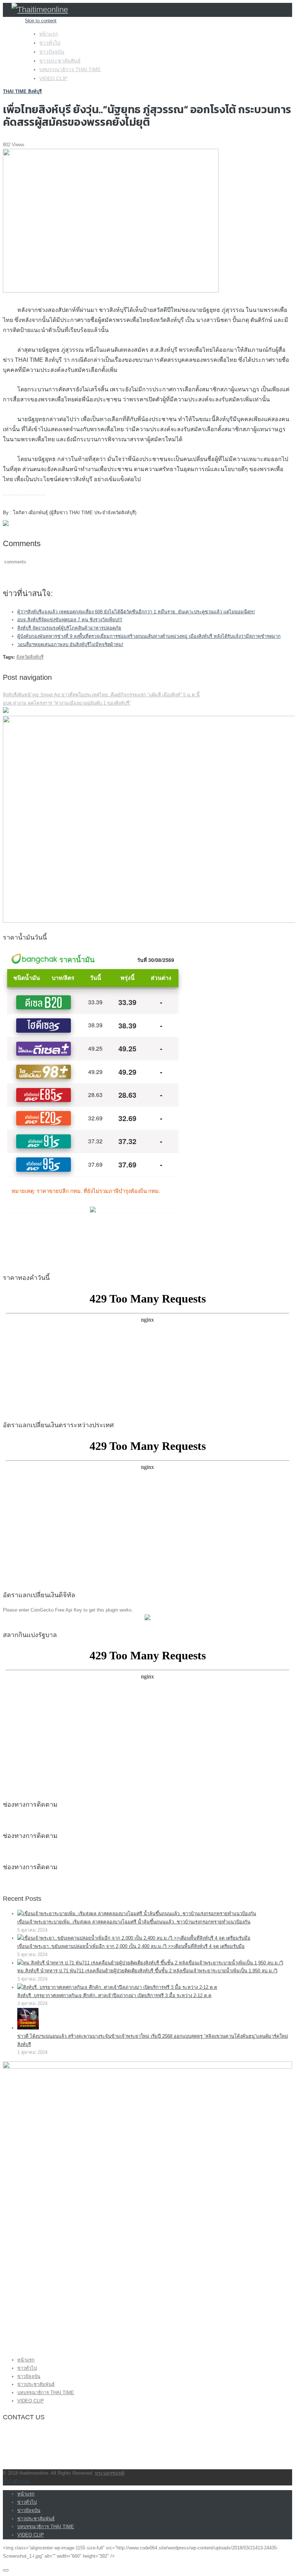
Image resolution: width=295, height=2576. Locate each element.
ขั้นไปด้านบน (16, 2481)
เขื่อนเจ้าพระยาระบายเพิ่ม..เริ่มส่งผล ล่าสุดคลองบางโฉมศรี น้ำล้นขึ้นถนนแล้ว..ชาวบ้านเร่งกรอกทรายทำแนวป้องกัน (134, 1922)
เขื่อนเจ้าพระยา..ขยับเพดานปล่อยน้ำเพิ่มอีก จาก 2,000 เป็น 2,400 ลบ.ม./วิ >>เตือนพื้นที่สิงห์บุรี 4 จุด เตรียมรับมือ (131, 1946)
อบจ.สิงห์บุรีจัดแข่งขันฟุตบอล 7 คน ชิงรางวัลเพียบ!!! (70, 620)
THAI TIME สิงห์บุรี (22, 91)
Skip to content (41, 21)
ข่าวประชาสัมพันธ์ (60, 61)
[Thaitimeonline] (40, 10)
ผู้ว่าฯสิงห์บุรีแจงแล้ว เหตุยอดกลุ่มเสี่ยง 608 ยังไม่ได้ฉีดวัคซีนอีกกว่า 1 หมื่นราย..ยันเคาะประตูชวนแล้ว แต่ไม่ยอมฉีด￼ (136, 612)
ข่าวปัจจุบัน (52, 52)
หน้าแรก (49, 34)
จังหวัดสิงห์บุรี (30, 657)
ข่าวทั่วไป (50, 43)
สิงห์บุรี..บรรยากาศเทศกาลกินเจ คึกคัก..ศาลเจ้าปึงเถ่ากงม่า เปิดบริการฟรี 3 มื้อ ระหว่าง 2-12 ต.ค (114, 1996)
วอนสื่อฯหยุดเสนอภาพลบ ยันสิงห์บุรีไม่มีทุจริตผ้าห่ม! (70, 644)
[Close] (6, 2570)
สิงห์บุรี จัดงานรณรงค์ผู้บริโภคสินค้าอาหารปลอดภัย (69, 628)
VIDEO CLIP (53, 78)
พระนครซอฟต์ (110, 2473)
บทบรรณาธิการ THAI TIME (70, 69)
